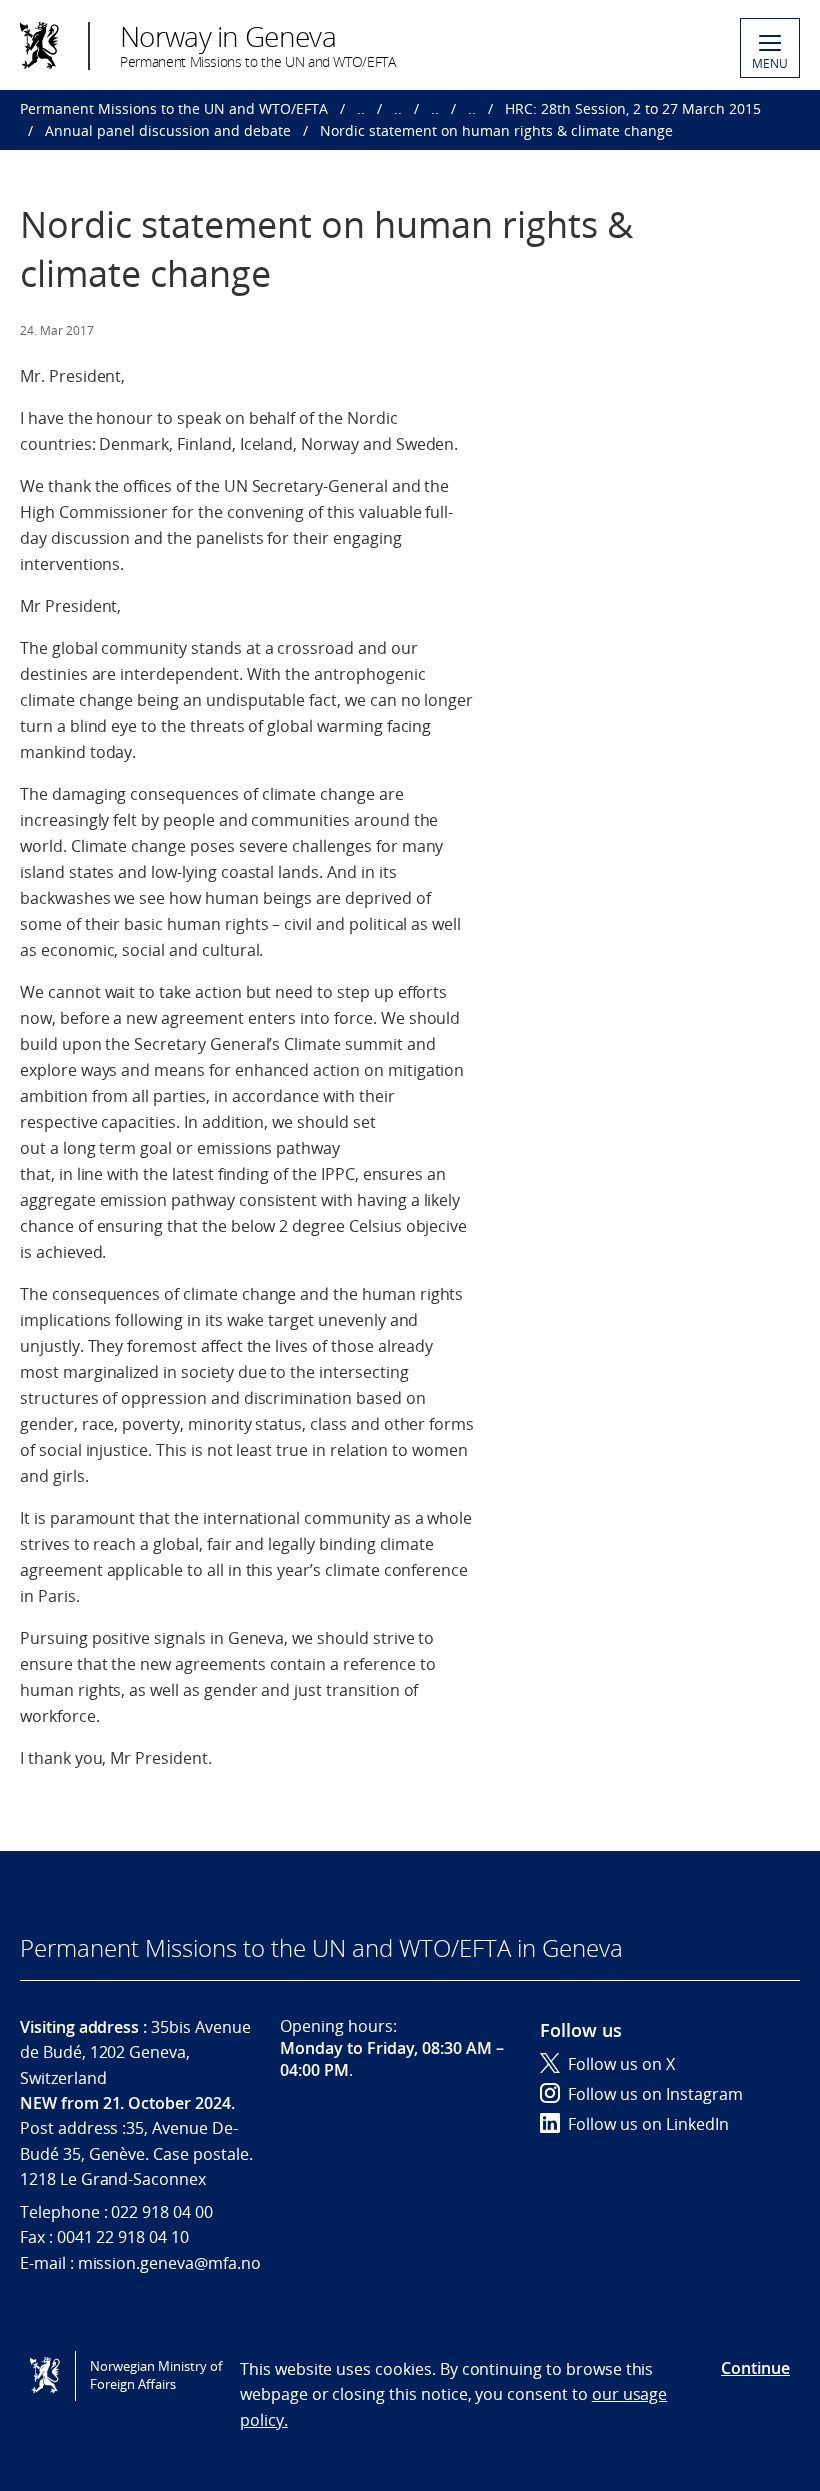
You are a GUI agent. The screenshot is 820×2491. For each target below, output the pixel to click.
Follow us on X (621, 2064)
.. (361, 108)
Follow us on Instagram (655, 2094)
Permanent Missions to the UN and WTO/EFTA (174, 108)
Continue (755, 2368)
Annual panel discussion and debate (168, 130)
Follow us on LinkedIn (648, 2124)
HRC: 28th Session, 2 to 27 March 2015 (633, 108)
